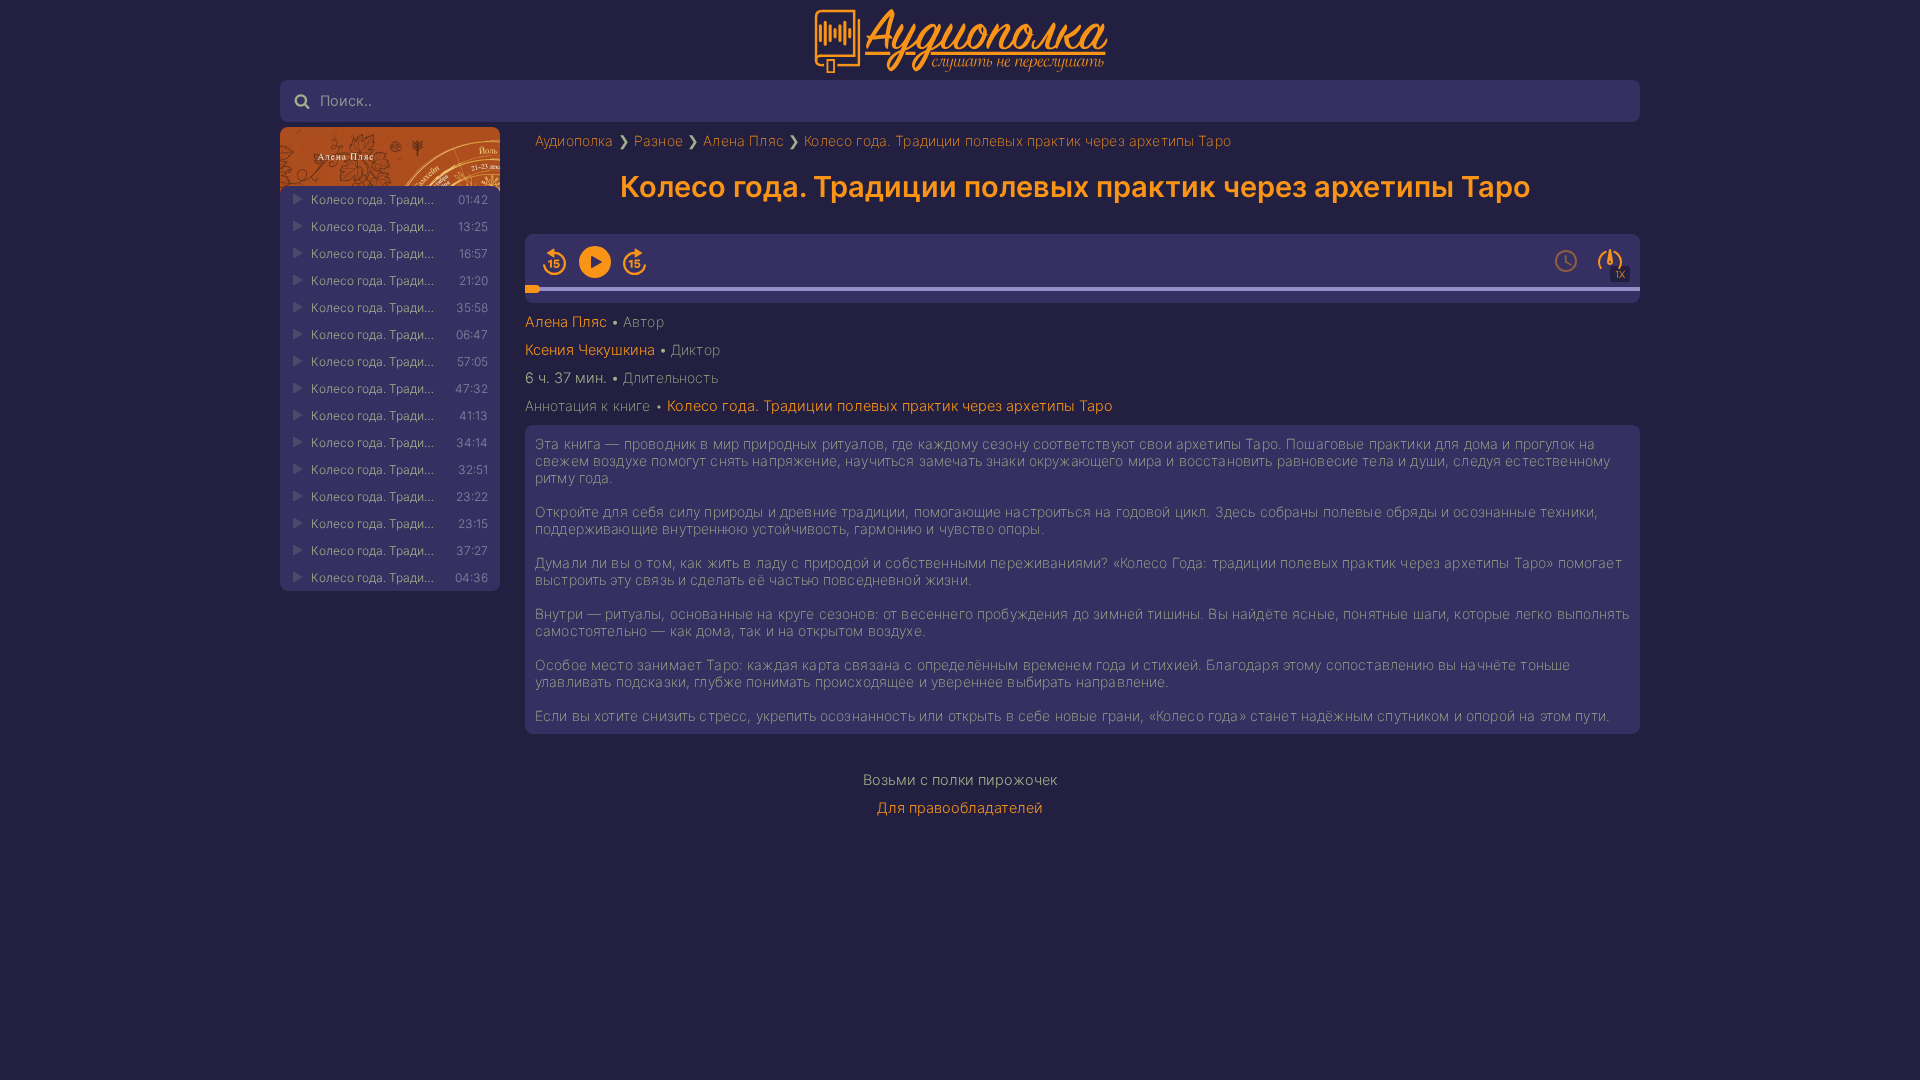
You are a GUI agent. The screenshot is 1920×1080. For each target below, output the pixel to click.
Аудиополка (574, 140)
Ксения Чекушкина (590, 350)
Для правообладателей (960, 808)
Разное (658, 140)
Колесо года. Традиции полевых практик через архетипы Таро (1017, 140)
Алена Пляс (743, 140)
